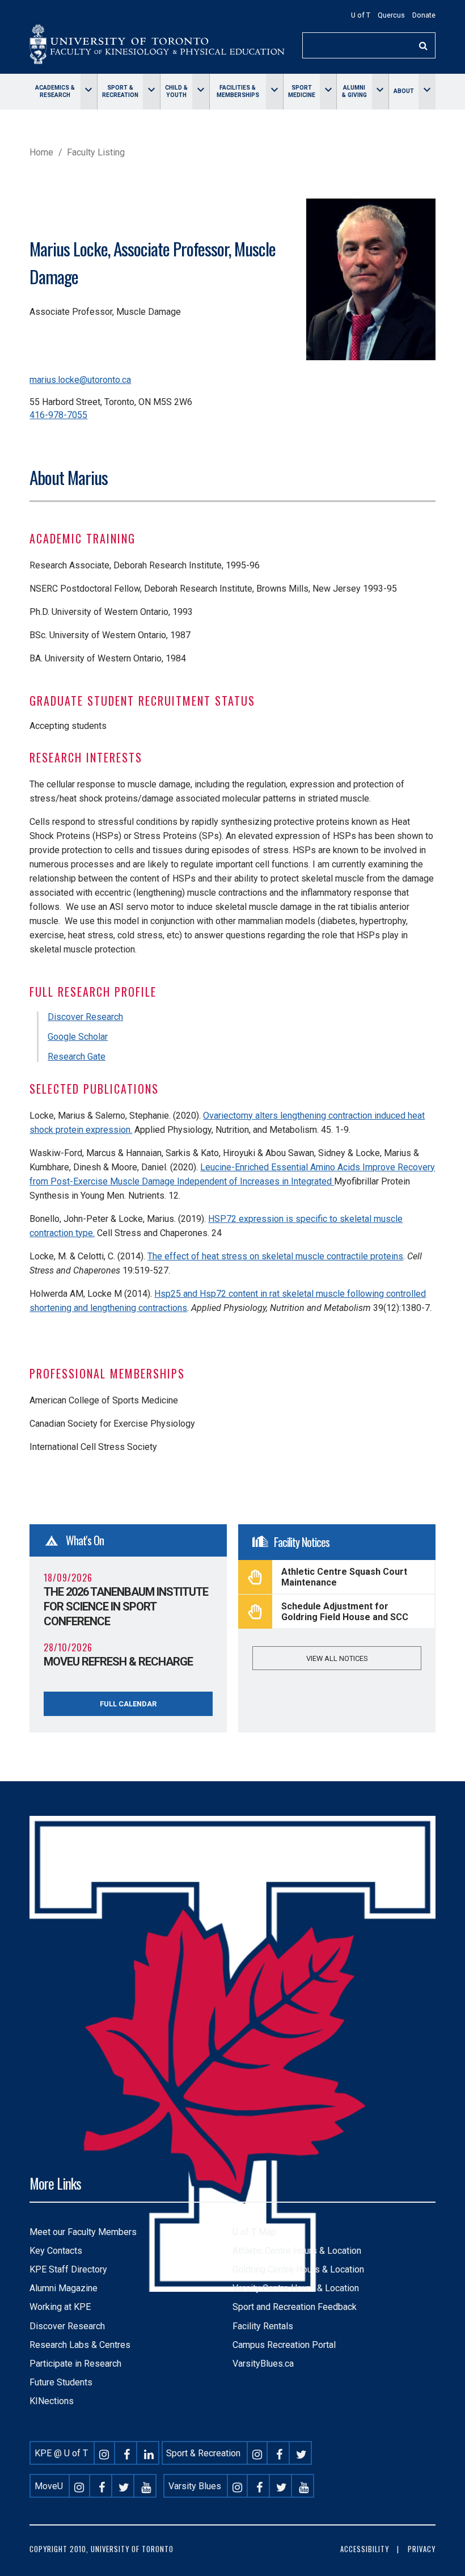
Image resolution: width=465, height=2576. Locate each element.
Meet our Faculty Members (83, 2232)
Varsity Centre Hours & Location (296, 2288)
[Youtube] (146, 2486)
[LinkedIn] (149, 2453)
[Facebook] (126, 2453)
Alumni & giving (354, 91)
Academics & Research (55, 91)
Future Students (61, 2382)
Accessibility (365, 2549)
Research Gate (77, 1057)
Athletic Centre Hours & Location (297, 2251)
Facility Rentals (263, 2326)
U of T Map (254, 2232)
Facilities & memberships (238, 91)
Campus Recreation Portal (284, 2345)
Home (41, 152)
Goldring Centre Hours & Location (298, 2269)
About (404, 91)
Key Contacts (56, 2251)
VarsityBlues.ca (263, 2364)
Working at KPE (60, 2307)
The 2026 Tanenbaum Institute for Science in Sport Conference (126, 1607)
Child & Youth (176, 91)
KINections (52, 2401)
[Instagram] (104, 2453)
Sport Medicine (302, 91)
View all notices (337, 1658)
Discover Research (85, 1017)
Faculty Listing (96, 152)
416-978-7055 (58, 415)
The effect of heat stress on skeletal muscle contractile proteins (275, 1256)
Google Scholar (78, 1037)
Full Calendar (128, 1704)
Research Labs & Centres (80, 2345)
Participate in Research (75, 2364)
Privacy (422, 2549)
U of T (361, 15)
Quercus (391, 15)
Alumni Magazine (64, 2288)
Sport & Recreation (120, 91)
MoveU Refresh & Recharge (118, 1662)
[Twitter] (302, 2453)
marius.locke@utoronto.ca (80, 380)
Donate (424, 15)
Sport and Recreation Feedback (295, 2307)
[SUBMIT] (424, 46)
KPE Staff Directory (68, 2269)
